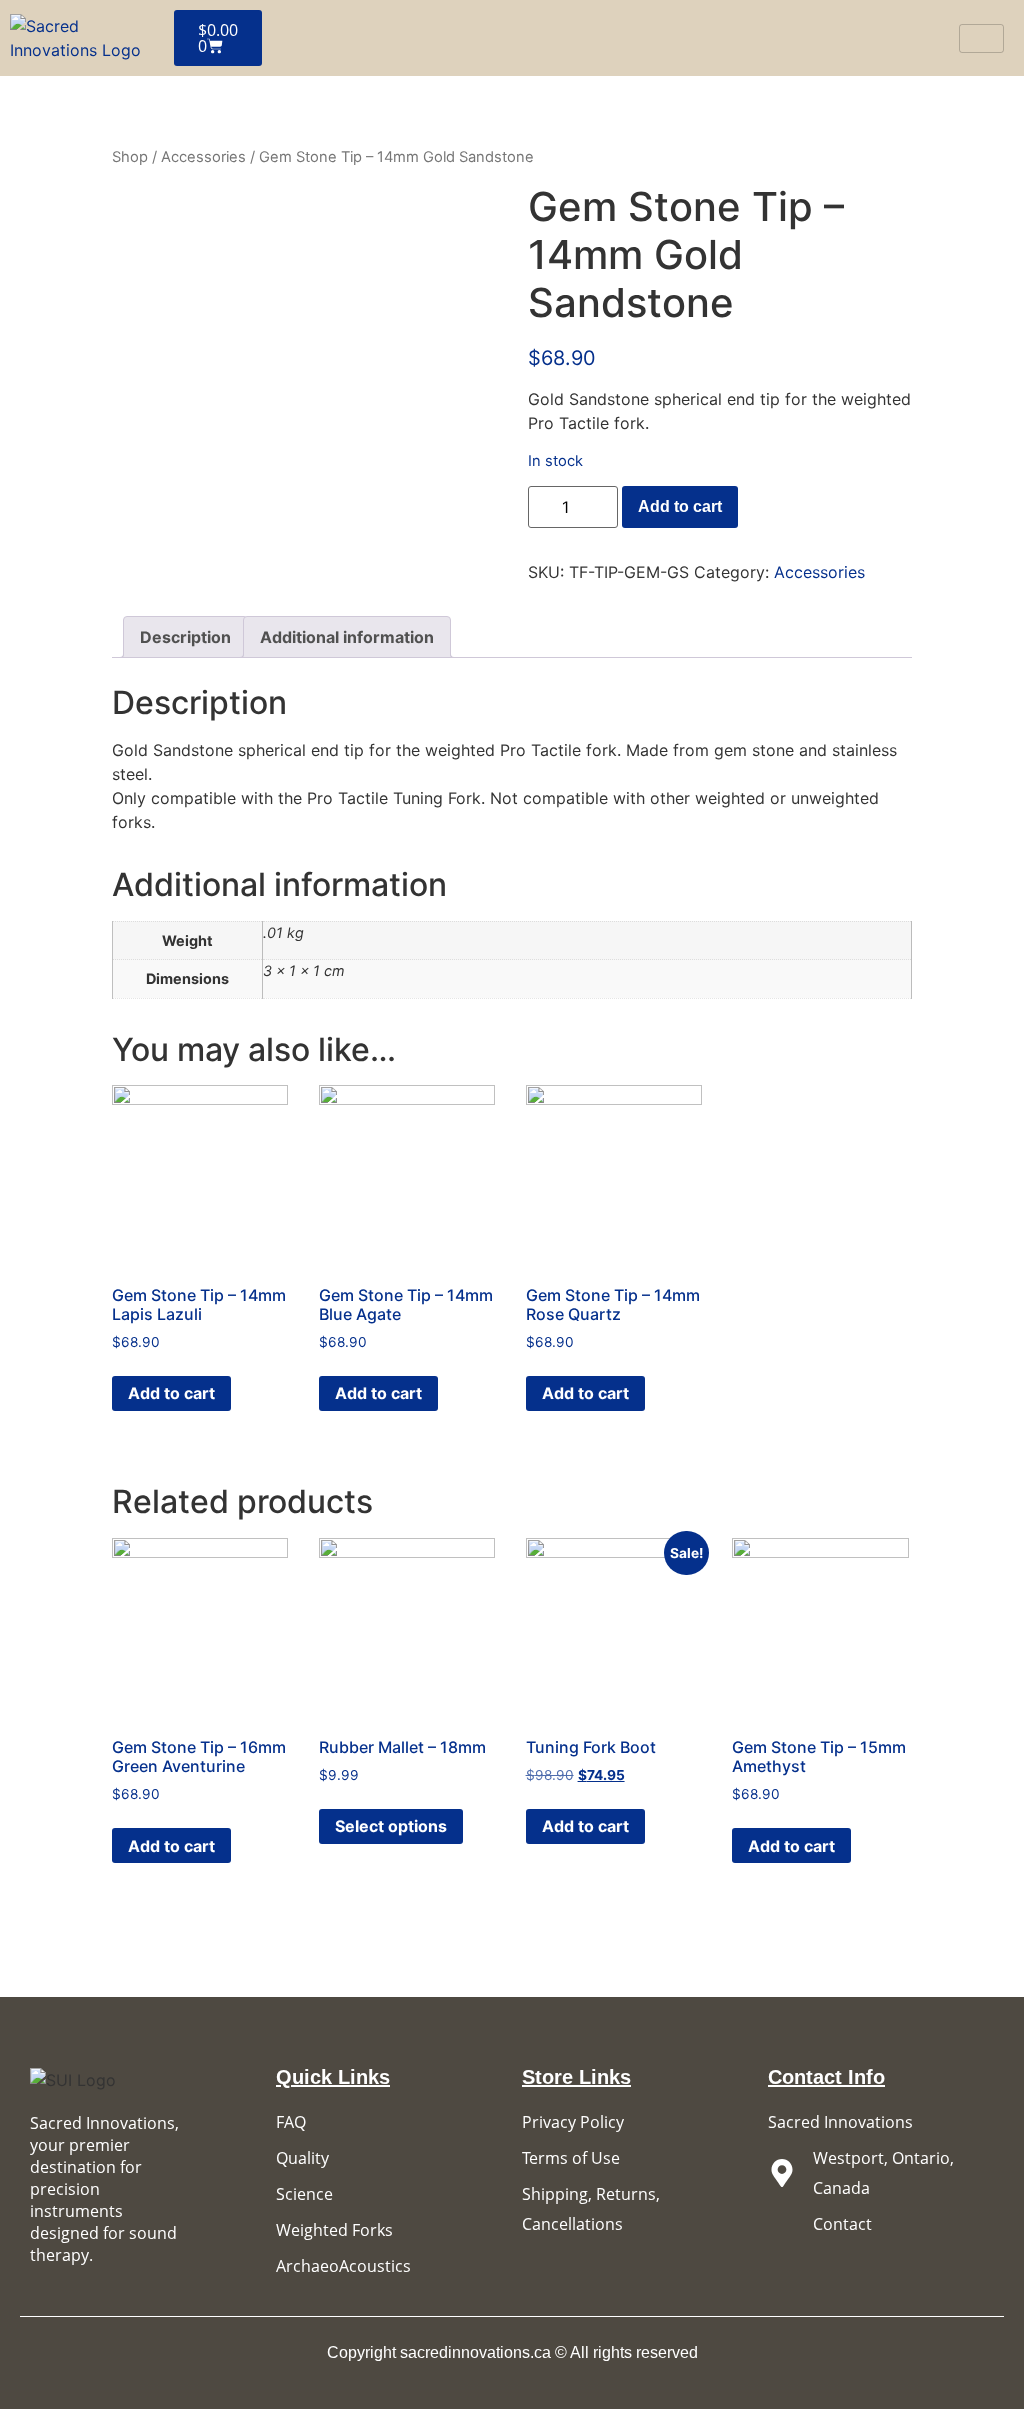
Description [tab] (185, 637)
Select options (391, 1826)
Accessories (203, 157)
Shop (130, 157)
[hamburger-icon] (981, 38)
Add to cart (680, 506)
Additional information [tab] (347, 637)
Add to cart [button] (171, 1393)
